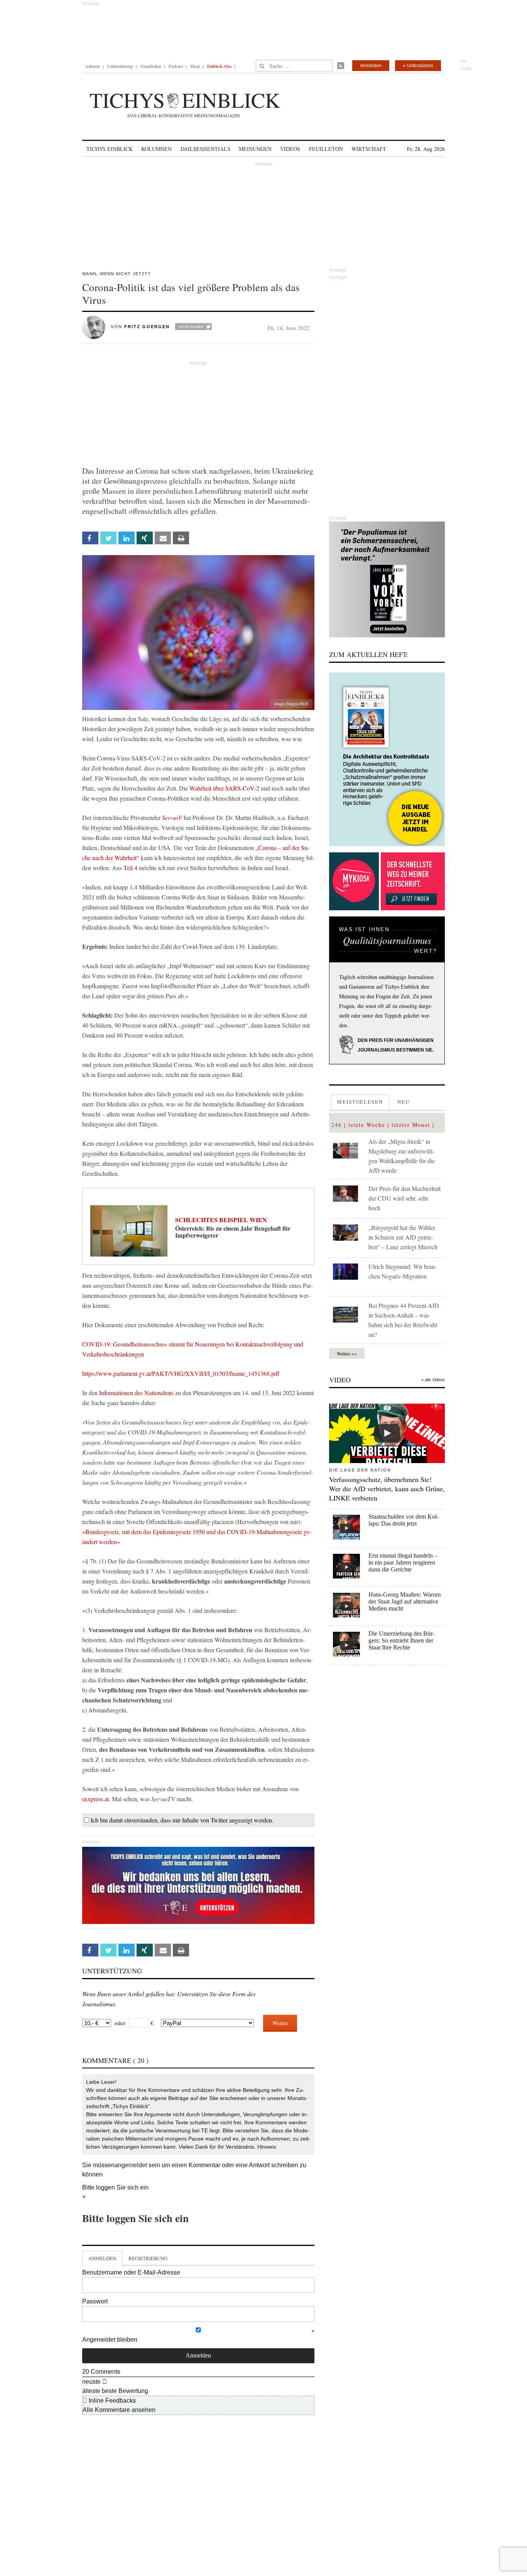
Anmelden (371, 66)
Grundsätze (151, 66)
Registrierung (148, 2258)
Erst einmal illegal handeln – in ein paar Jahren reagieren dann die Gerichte (403, 1562)
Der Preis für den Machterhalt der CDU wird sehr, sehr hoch (405, 1198)
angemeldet (131, 2165)
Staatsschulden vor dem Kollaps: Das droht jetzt (404, 1520)
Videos (290, 149)
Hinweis (267, 2147)
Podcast (176, 66)
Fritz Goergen (147, 327)
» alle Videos (433, 1380)
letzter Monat (411, 1125)
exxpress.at (95, 1799)
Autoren (92, 66)
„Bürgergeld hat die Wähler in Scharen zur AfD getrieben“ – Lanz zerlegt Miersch (403, 1237)
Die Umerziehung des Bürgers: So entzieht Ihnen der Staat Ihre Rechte (401, 1640)
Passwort (95, 2301)
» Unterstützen (418, 66)
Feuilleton (326, 149)
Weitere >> (347, 1353)
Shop (195, 66)
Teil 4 (130, 868)
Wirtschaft (369, 149)
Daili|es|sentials (205, 149)
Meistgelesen (360, 1102)
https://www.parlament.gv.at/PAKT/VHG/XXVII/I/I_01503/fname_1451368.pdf (181, 1373)
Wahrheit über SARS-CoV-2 (224, 788)
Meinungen (255, 149)
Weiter (280, 2023)
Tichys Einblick (110, 149)
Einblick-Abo (219, 66)
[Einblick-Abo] (387, 759)
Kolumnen (156, 149)
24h (337, 1125)
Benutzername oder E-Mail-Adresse (131, 2272)
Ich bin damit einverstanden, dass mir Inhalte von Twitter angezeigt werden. (182, 1820)
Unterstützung (120, 66)
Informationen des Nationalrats (137, 1393)
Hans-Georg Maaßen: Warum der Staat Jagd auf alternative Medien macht (405, 1601)
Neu (404, 1102)
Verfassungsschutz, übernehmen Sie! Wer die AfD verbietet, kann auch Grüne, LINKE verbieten (387, 1489)
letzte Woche (367, 1125)
